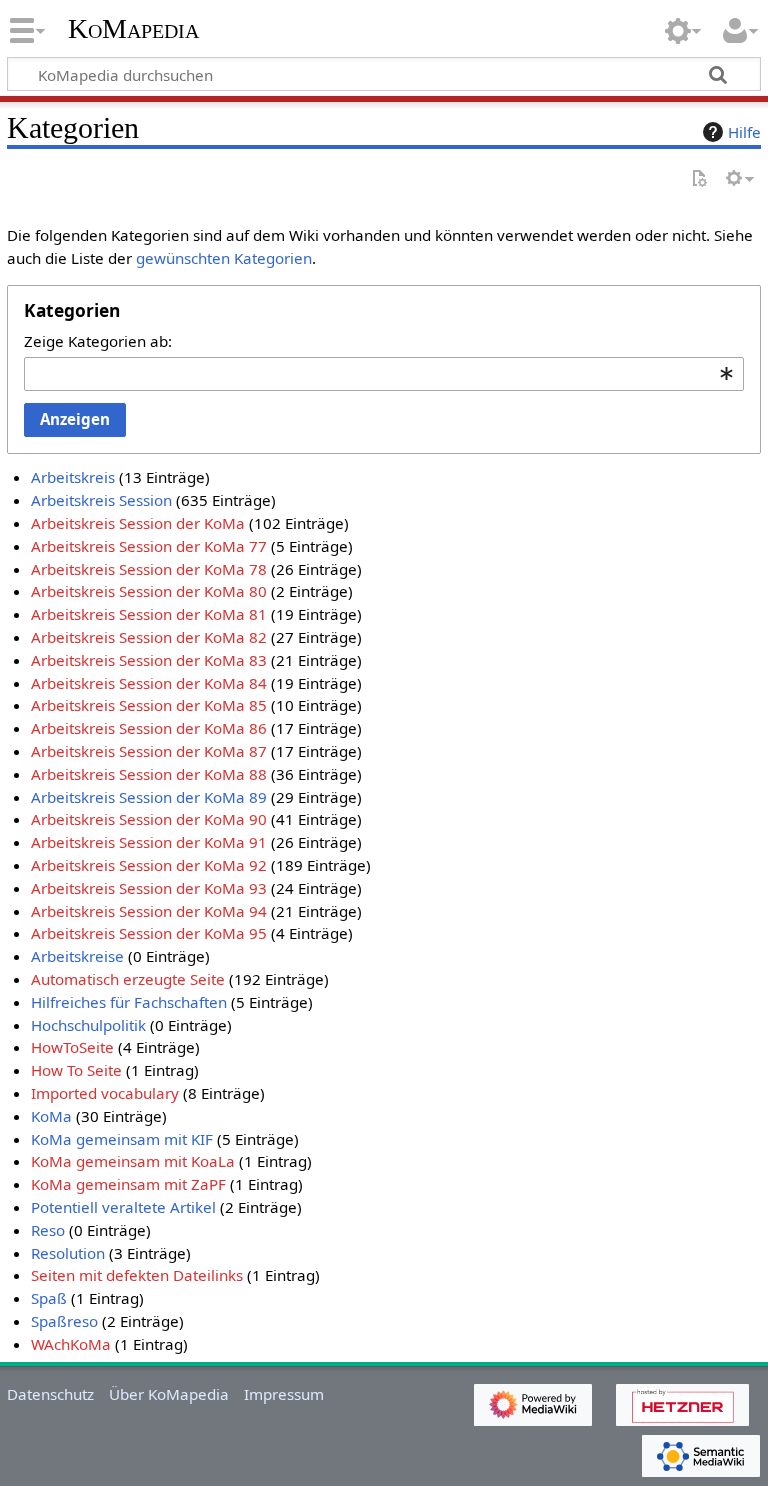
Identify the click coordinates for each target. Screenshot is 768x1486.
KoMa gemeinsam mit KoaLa (133, 1161)
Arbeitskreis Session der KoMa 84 (149, 683)
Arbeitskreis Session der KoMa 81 (149, 614)
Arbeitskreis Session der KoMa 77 (149, 546)
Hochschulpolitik (88, 1025)
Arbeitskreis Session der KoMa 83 (149, 660)
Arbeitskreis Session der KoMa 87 (149, 751)
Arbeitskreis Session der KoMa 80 (149, 591)
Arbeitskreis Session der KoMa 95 (149, 933)
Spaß (49, 1298)
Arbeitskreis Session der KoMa (138, 523)
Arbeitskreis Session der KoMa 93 (149, 888)
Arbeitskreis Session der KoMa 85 (149, 705)
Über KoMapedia (169, 1394)
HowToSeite (72, 1047)
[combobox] (384, 374)
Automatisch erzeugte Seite (128, 979)
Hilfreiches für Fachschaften (129, 1002)
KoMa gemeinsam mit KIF (122, 1139)
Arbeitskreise (77, 956)
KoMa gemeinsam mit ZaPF (128, 1184)
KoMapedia (133, 29)
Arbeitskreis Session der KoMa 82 (149, 637)
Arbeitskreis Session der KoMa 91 (149, 842)
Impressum (284, 1394)
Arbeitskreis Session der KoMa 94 (149, 911)
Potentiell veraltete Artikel (123, 1207)
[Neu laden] (699, 179)
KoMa (51, 1116)
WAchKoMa (71, 1344)
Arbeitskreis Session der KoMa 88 (149, 774)
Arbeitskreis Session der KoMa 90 (149, 819)
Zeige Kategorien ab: (98, 341)
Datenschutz (50, 1394)
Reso (48, 1230)
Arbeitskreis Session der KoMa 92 (149, 865)
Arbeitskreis (73, 477)
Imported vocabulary (105, 1093)
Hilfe (744, 132)
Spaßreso (64, 1321)
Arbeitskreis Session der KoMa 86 (149, 728)
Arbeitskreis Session (101, 500)
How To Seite (76, 1070)
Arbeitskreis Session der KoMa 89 (149, 797)
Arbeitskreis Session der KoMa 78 (149, 569)
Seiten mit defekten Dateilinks (137, 1275)
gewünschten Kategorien (224, 258)
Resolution (68, 1253)
